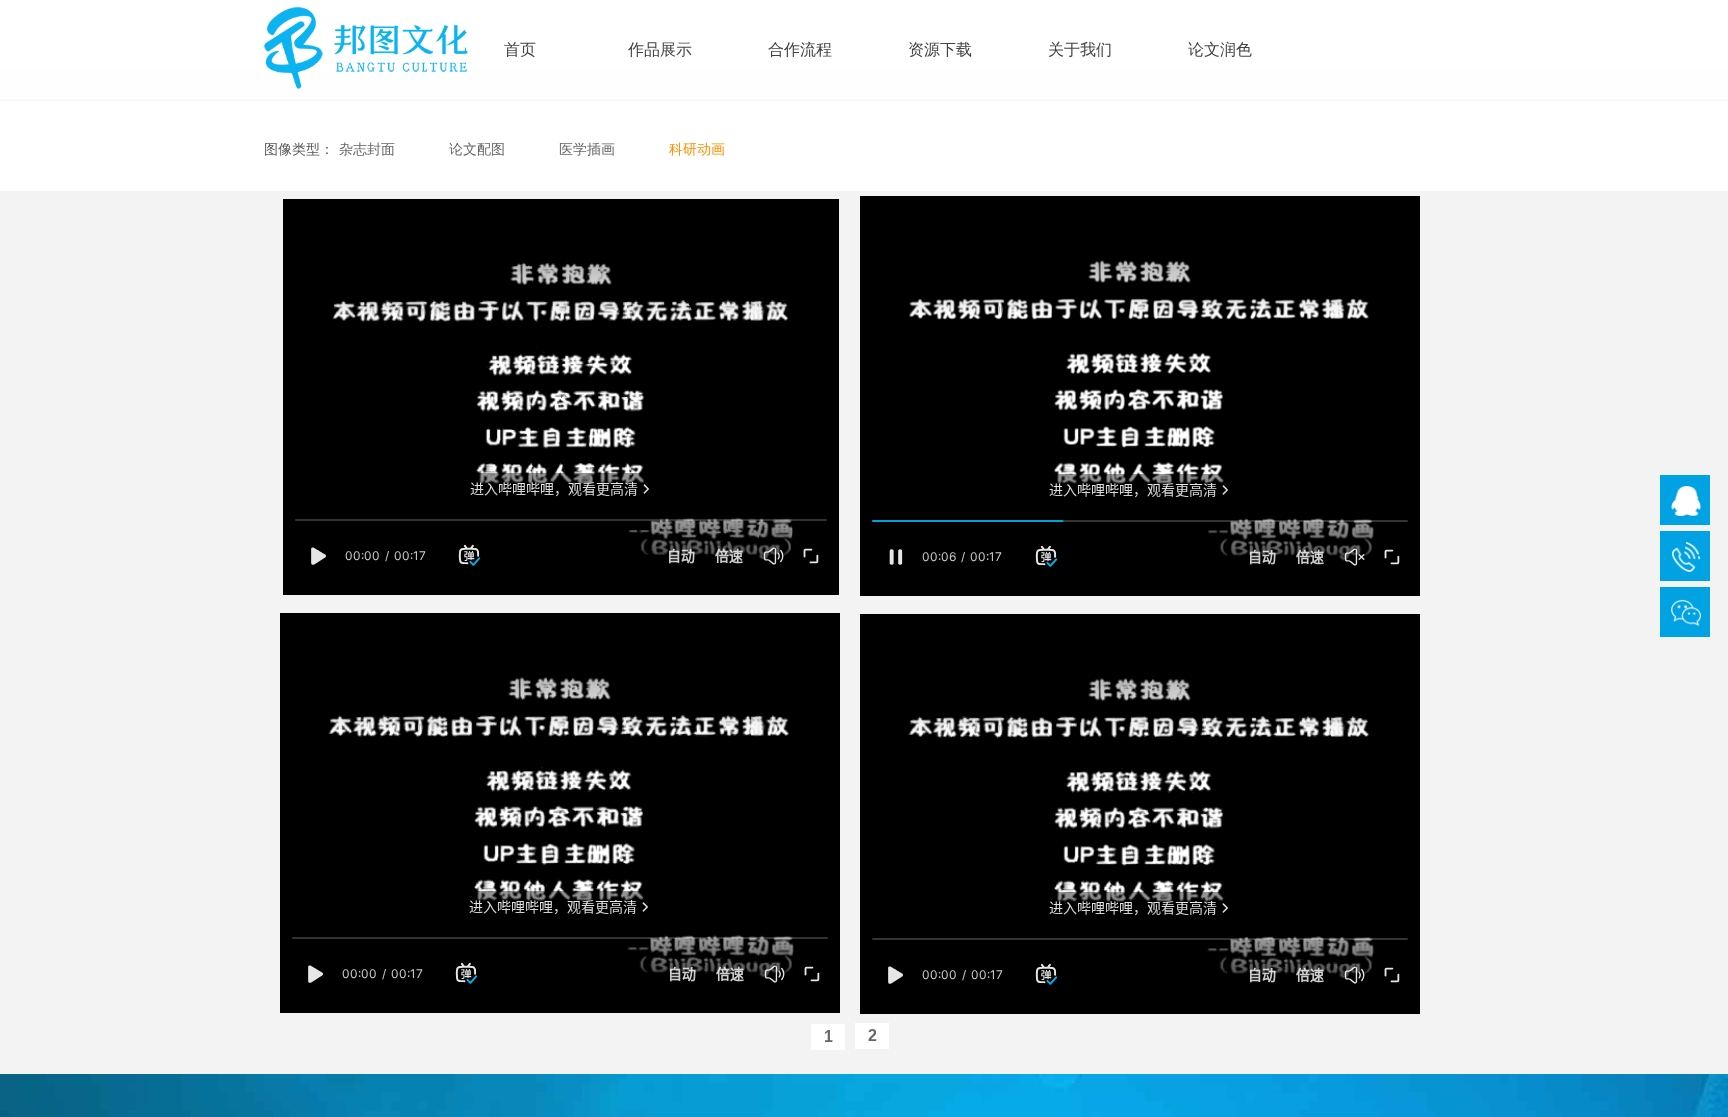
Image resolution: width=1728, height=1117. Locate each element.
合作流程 (800, 49)
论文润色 (1220, 49)
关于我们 (1080, 49)
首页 (520, 49)
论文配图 (477, 149)
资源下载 (940, 49)
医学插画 (587, 149)
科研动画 (697, 149)
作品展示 (660, 49)
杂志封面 (367, 149)
